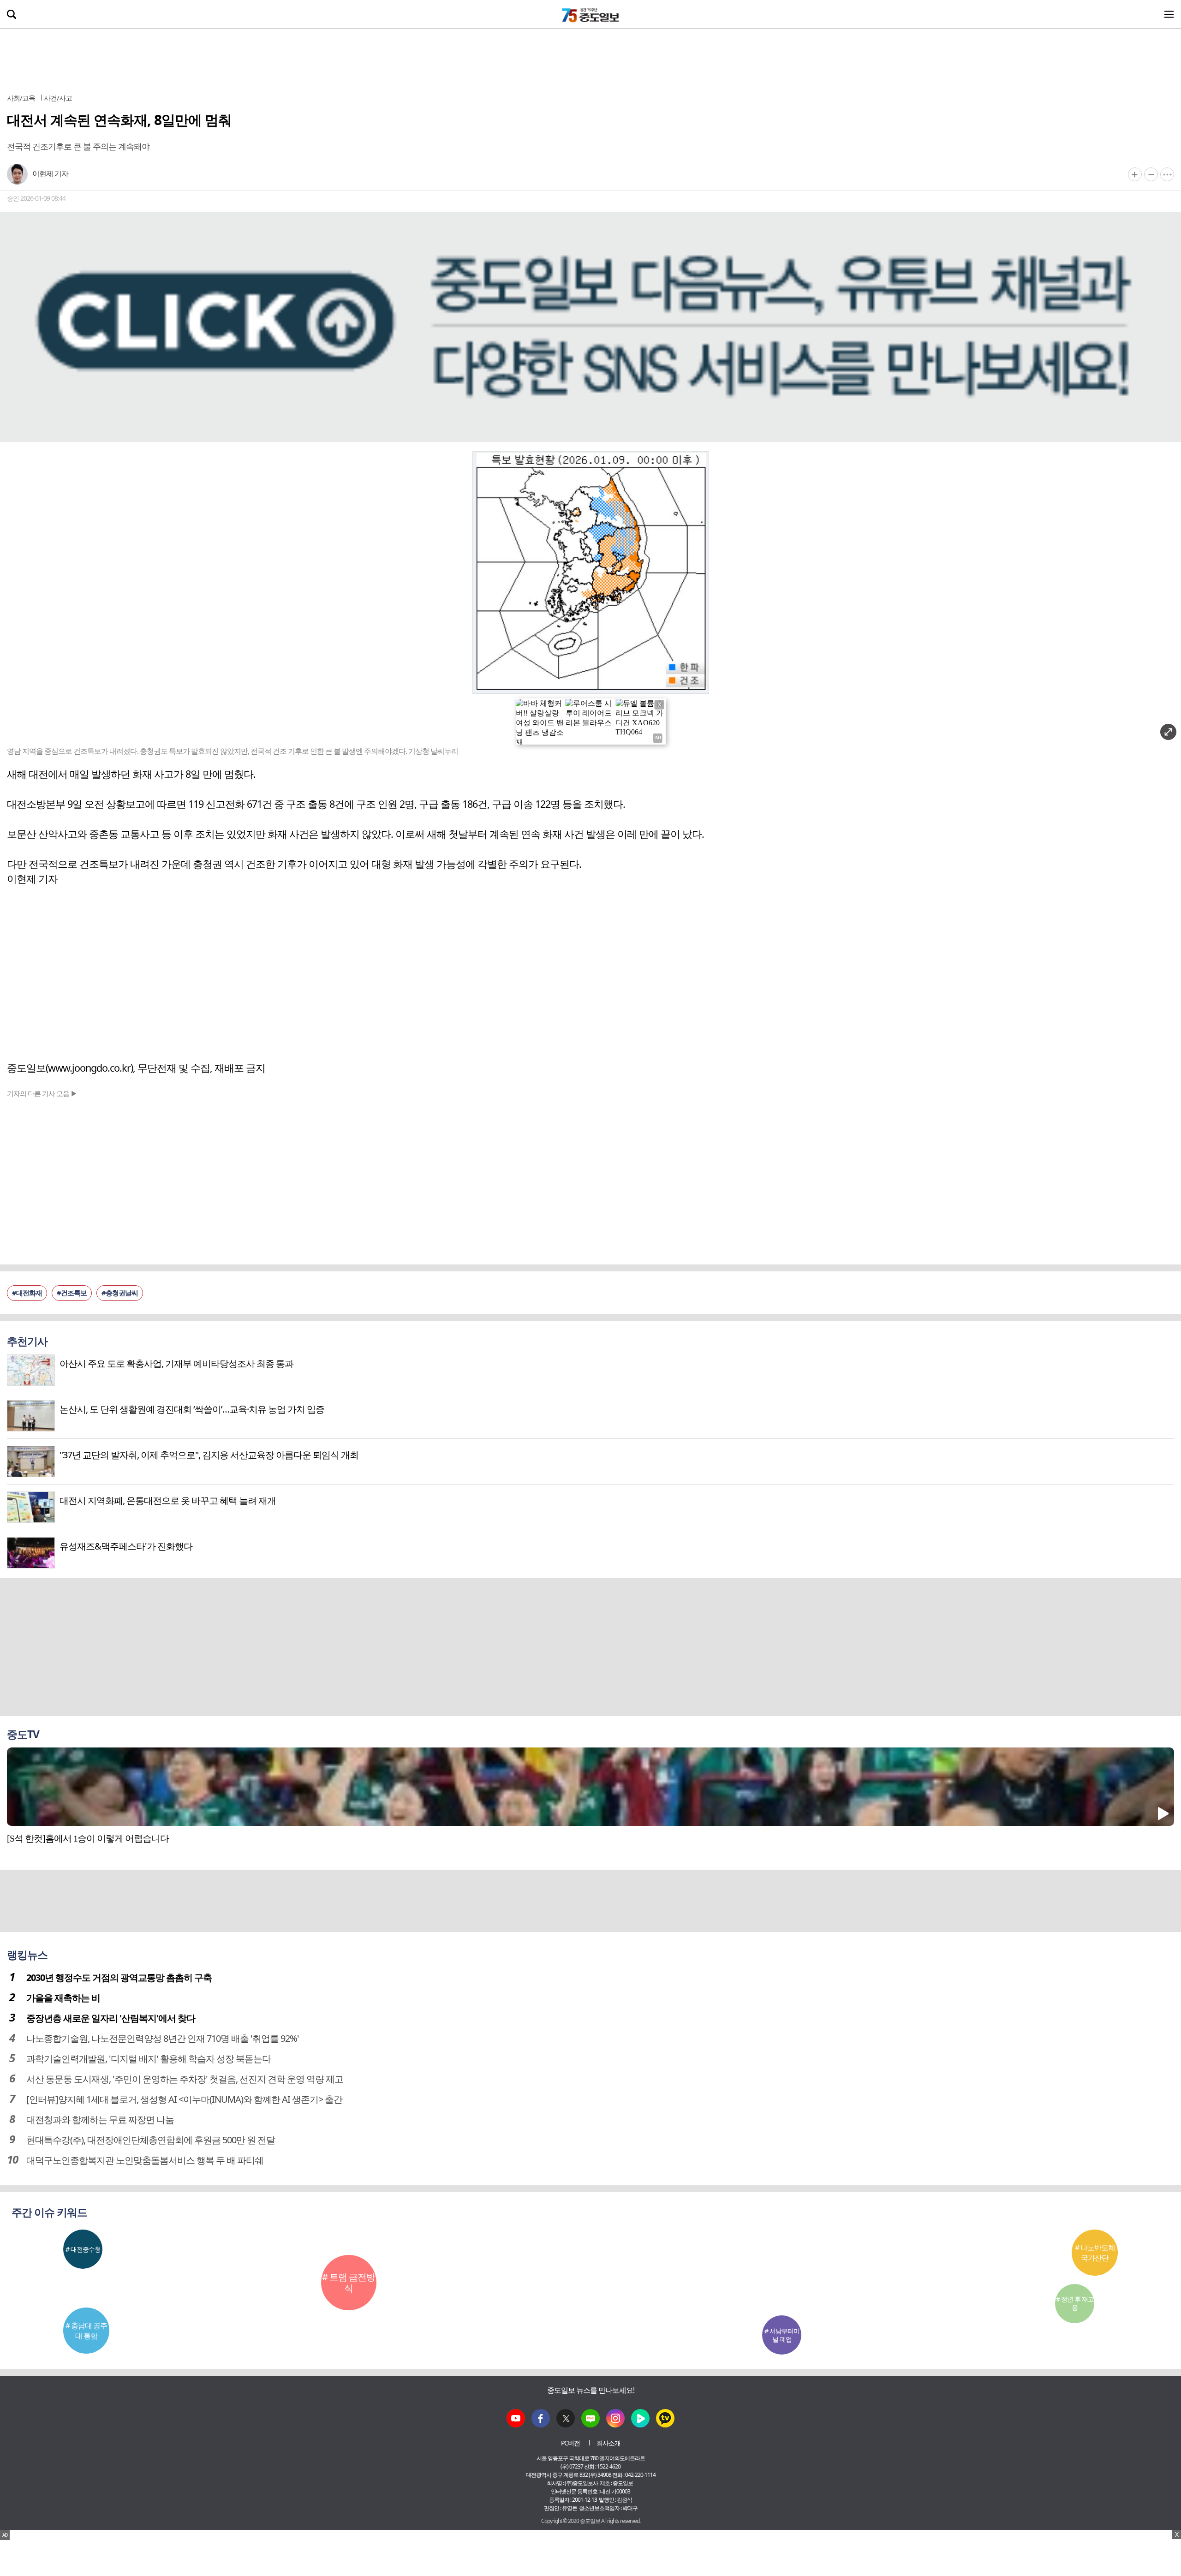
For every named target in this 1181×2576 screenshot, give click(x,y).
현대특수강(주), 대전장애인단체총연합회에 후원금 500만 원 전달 (151, 2140)
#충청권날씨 (120, 1293)
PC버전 (570, 2443)
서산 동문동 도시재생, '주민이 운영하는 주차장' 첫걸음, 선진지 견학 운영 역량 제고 (185, 2079)
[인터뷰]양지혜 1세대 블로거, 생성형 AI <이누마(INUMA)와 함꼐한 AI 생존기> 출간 (184, 2099)
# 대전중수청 (83, 2249)
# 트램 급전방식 (349, 2282)
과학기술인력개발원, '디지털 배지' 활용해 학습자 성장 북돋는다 (149, 2059)
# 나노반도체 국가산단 (1095, 2253)
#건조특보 (72, 1293)
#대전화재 (27, 1293)
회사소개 (608, 2443)
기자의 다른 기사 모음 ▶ (42, 1093)
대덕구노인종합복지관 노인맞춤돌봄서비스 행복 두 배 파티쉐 (145, 2160)
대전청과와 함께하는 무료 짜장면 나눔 (100, 2120)
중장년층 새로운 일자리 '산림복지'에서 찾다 (111, 2018)
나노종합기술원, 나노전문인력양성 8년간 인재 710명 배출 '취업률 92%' (163, 2038)
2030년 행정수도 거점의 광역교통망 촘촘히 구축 (119, 1977)
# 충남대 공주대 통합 (86, 2331)
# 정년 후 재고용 (1075, 2303)
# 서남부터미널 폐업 (782, 2335)
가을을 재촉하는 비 (63, 1998)
